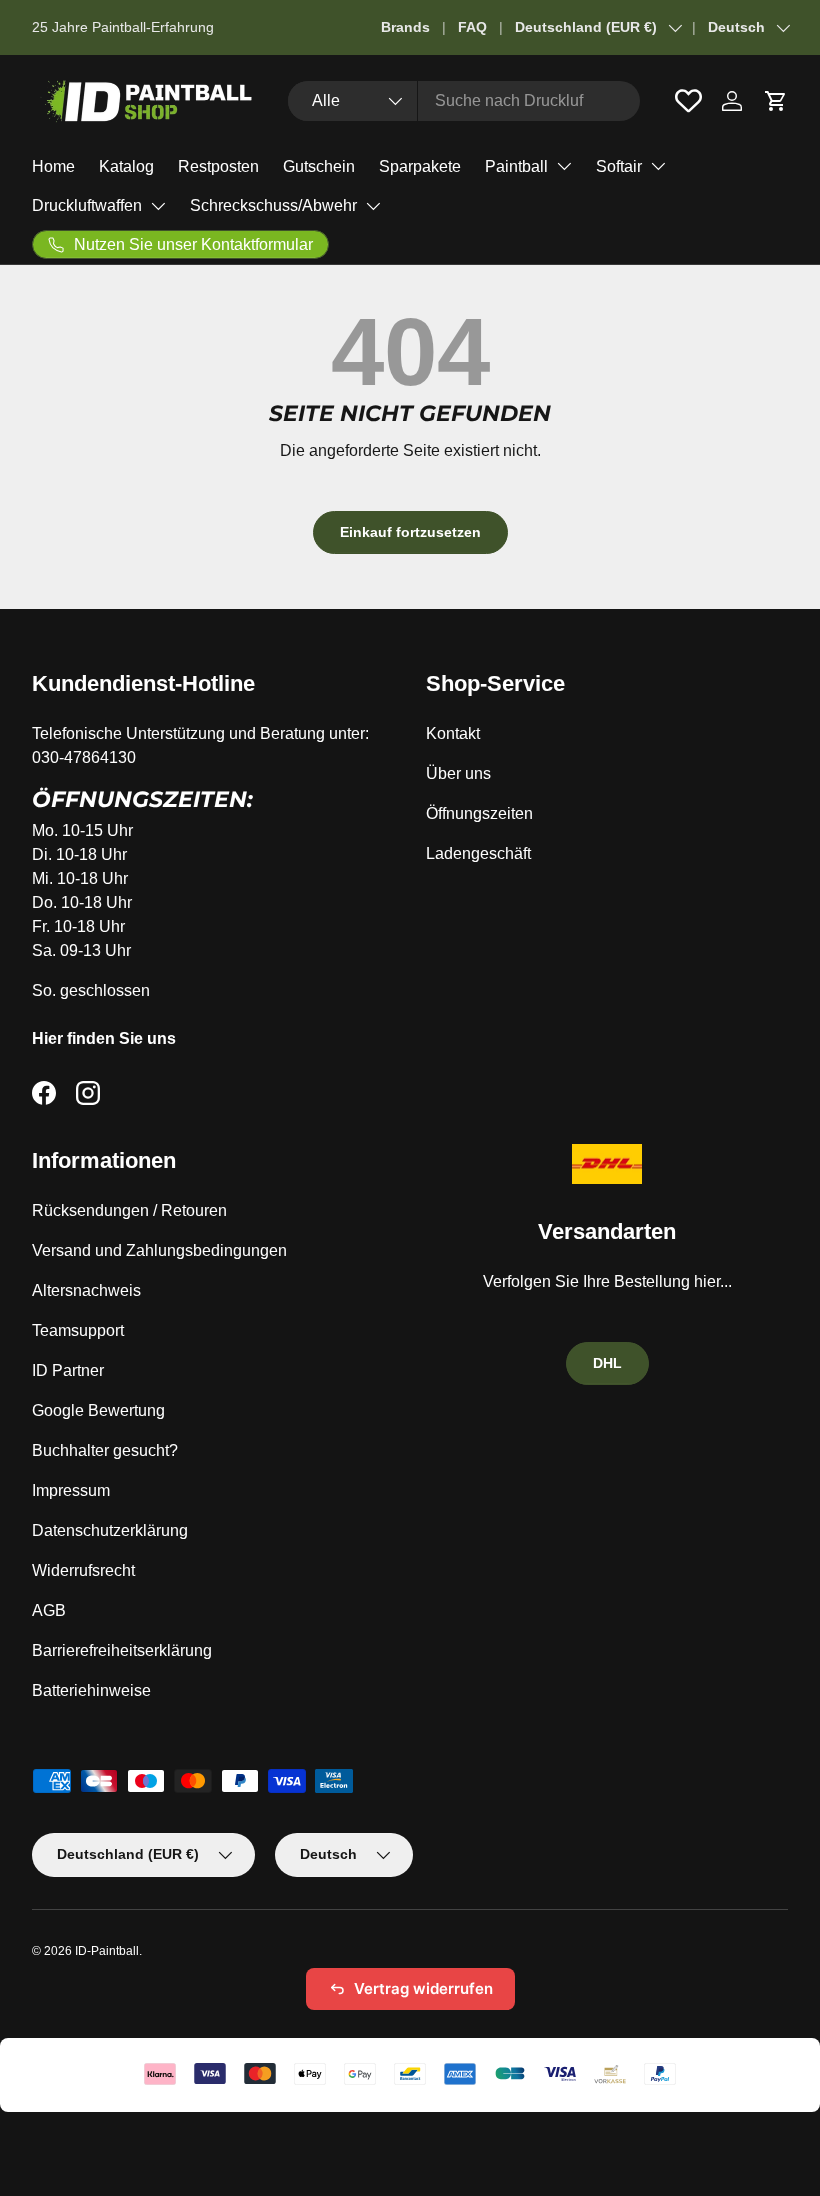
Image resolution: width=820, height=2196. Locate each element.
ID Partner (68, 1370)
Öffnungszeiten (479, 813)
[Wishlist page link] (688, 100)
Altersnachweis (86, 1290)
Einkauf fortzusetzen (410, 532)
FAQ (472, 27)
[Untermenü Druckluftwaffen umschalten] (158, 206)
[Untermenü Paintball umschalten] (564, 166)
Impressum (71, 1490)
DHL (607, 1363)
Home (53, 166)
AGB (49, 1610)
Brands (405, 27)
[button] (776, 101)
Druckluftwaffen (87, 205)
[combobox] (464, 101)
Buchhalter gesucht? (105, 1450)
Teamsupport (78, 1330)
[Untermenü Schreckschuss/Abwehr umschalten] (373, 206)
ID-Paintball (107, 1951)
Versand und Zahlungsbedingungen (159, 1250)
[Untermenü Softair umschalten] (658, 166)
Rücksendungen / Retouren (129, 1210)
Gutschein (319, 166)
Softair (619, 166)
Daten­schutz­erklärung (110, 1530)
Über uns (458, 773)
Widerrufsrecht (83, 1570)
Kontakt (453, 733)
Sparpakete (420, 166)
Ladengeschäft (478, 853)
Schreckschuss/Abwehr (273, 205)
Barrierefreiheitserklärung (122, 1650)
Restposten (218, 166)
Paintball (516, 166)
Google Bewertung (98, 1410)
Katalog (126, 166)
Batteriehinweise (91, 1690)
